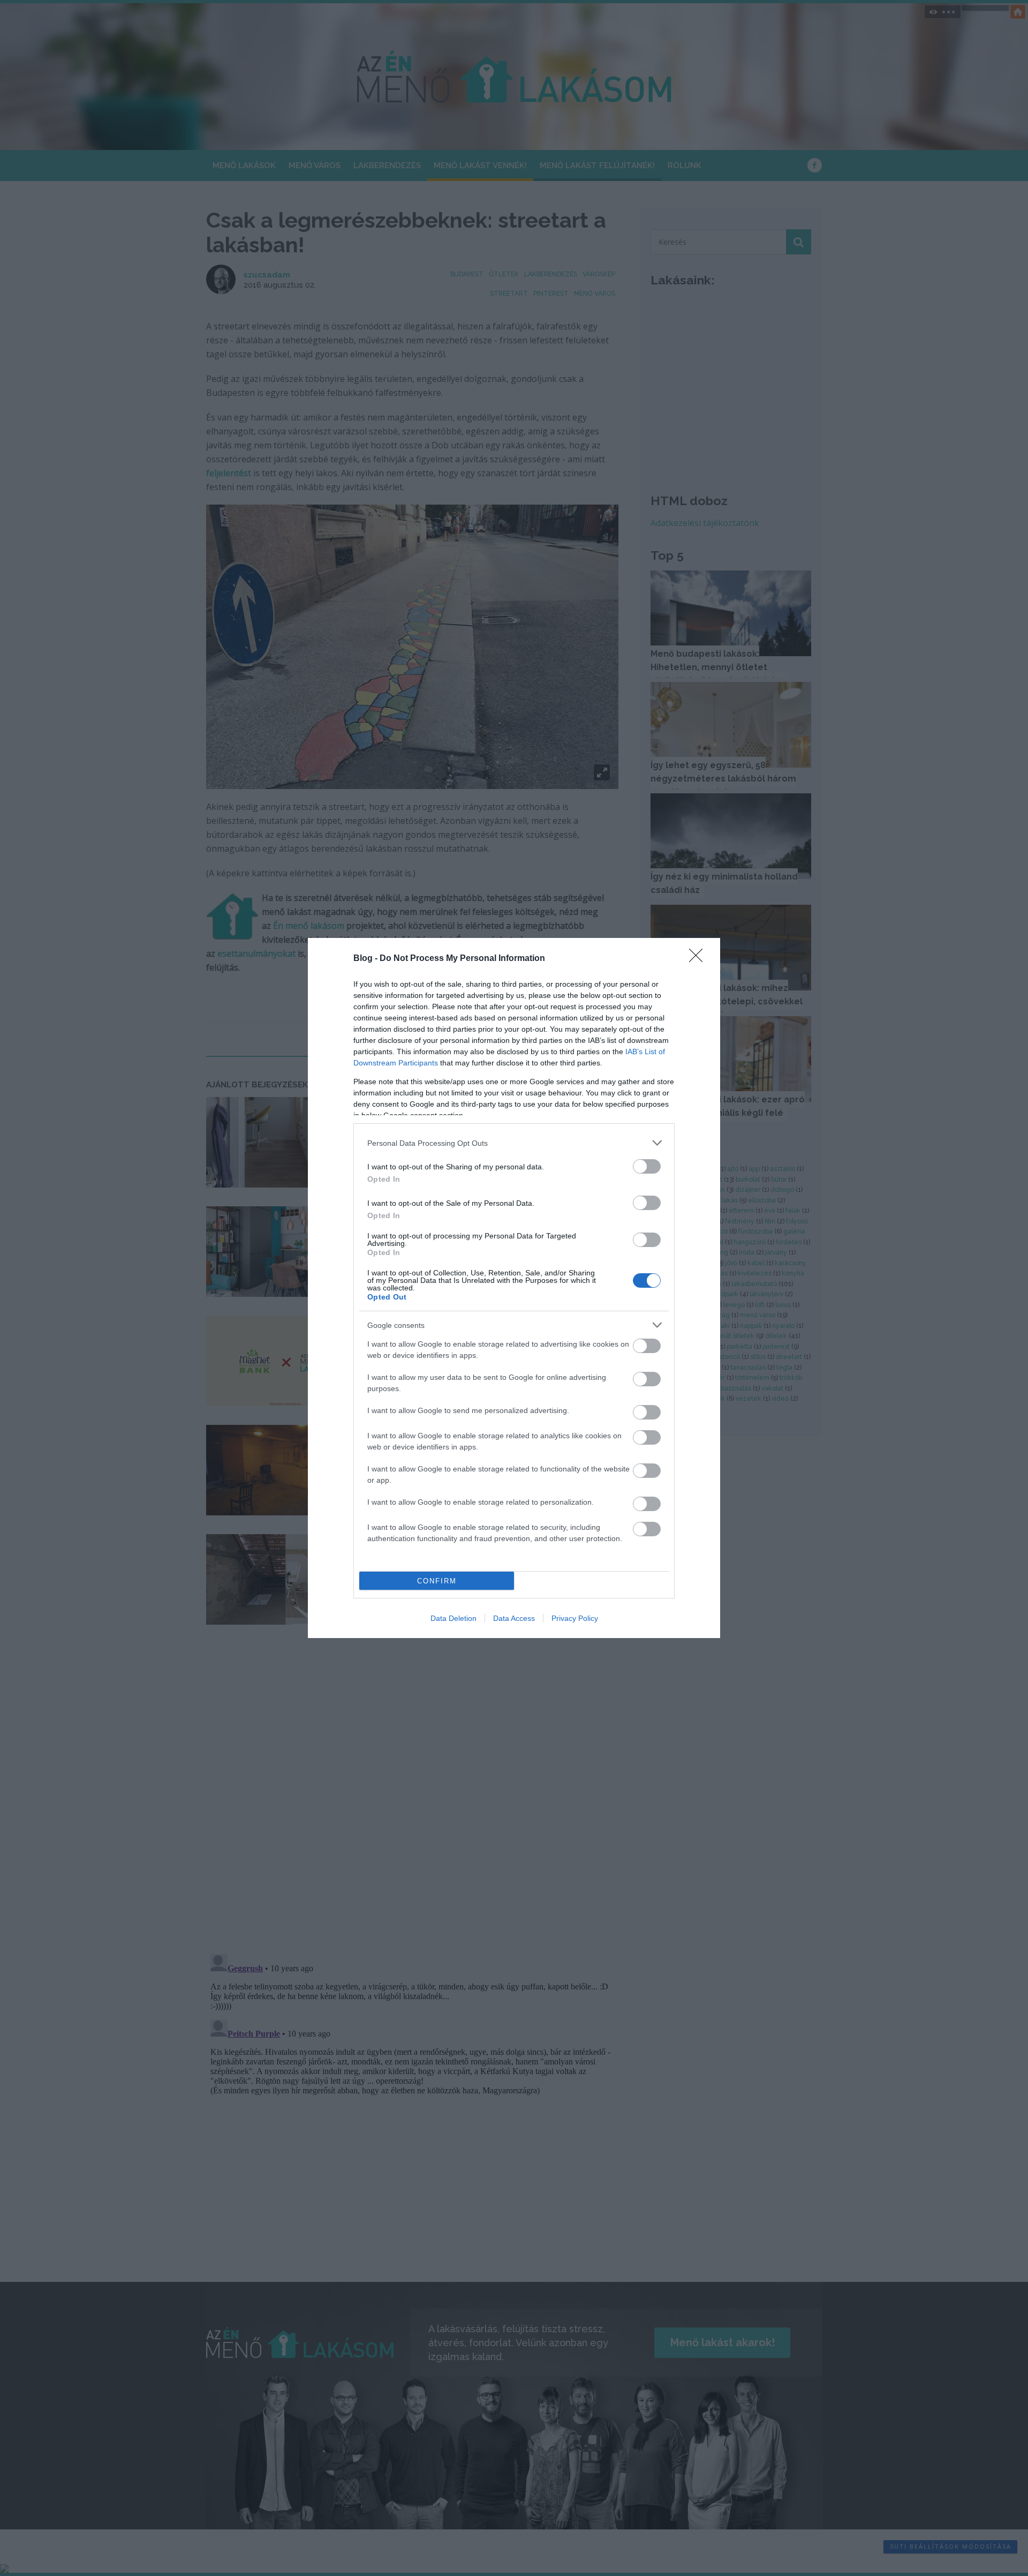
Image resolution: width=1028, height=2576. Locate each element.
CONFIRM (437, 1581)
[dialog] (514, 1288)
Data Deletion (453, 1618)
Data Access (514, 1618)
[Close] (699, 959)
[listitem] (514, 1143)
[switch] (647, 1166)
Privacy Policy (575, 1618)
